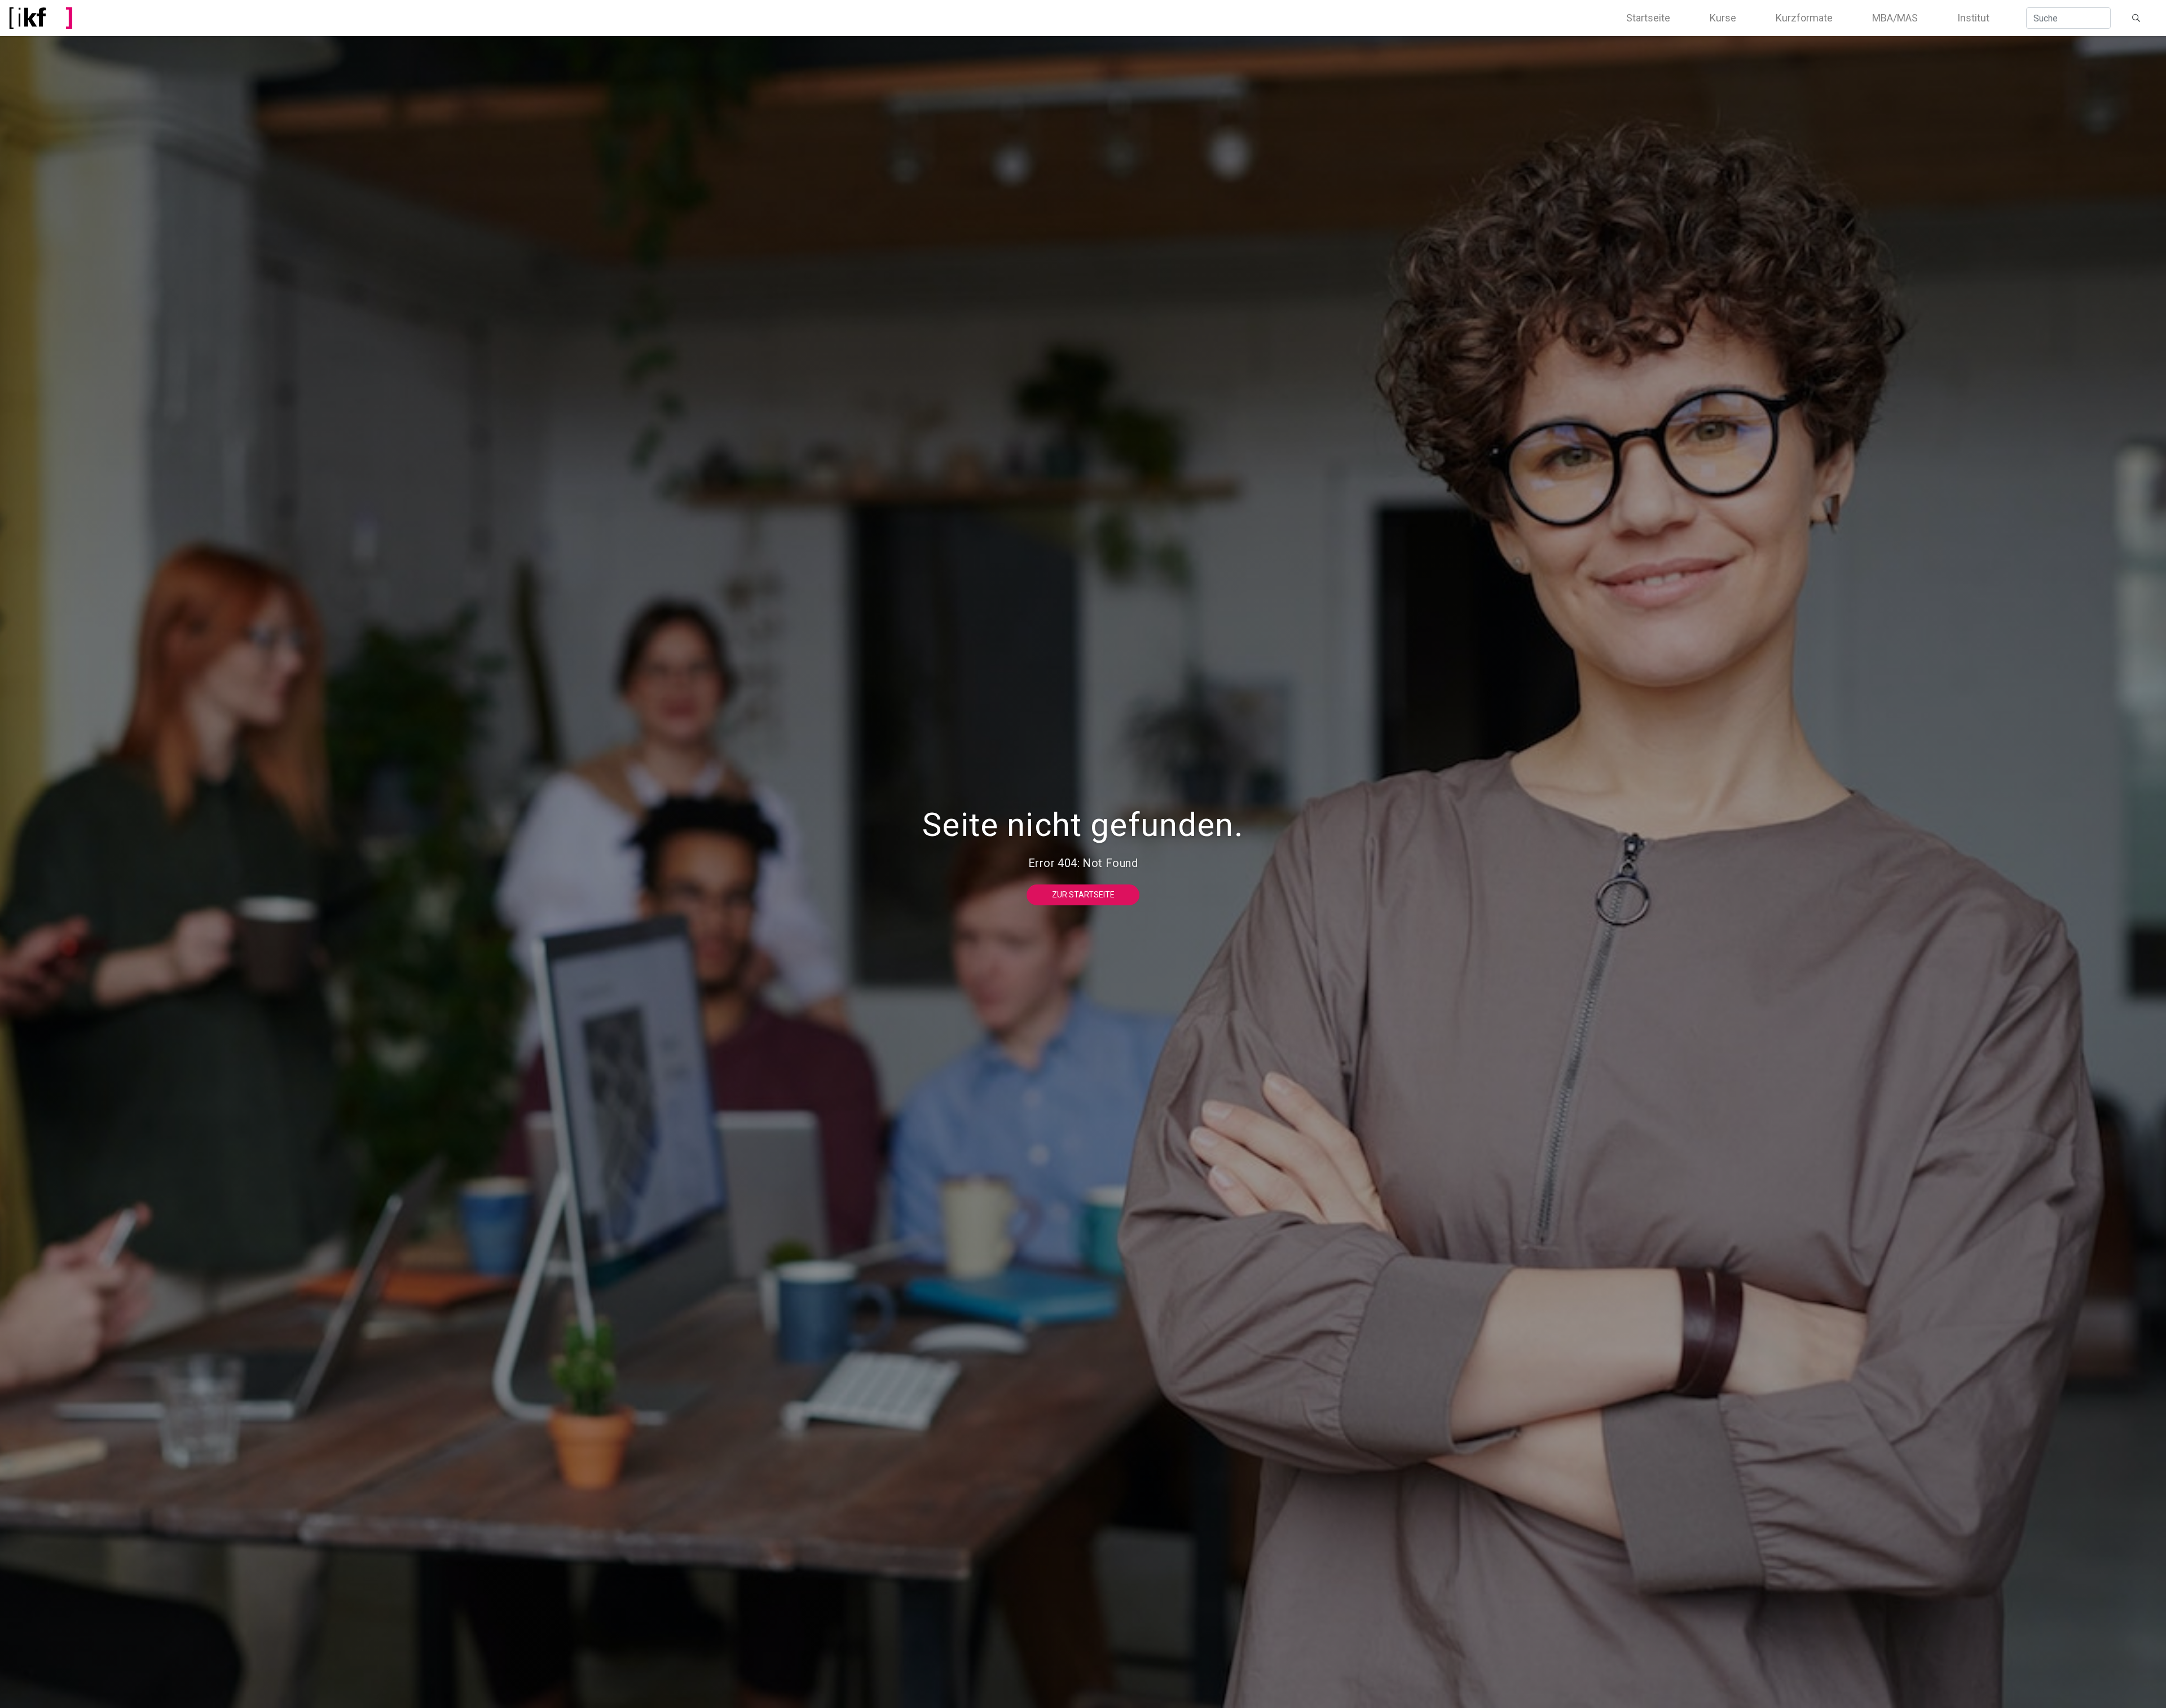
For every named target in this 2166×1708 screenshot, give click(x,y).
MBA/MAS (1895, 18)
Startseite (1648, 18)
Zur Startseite (1083, 895)
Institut (1973, 18)
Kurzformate (1804, 18)
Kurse (1723, 18)
